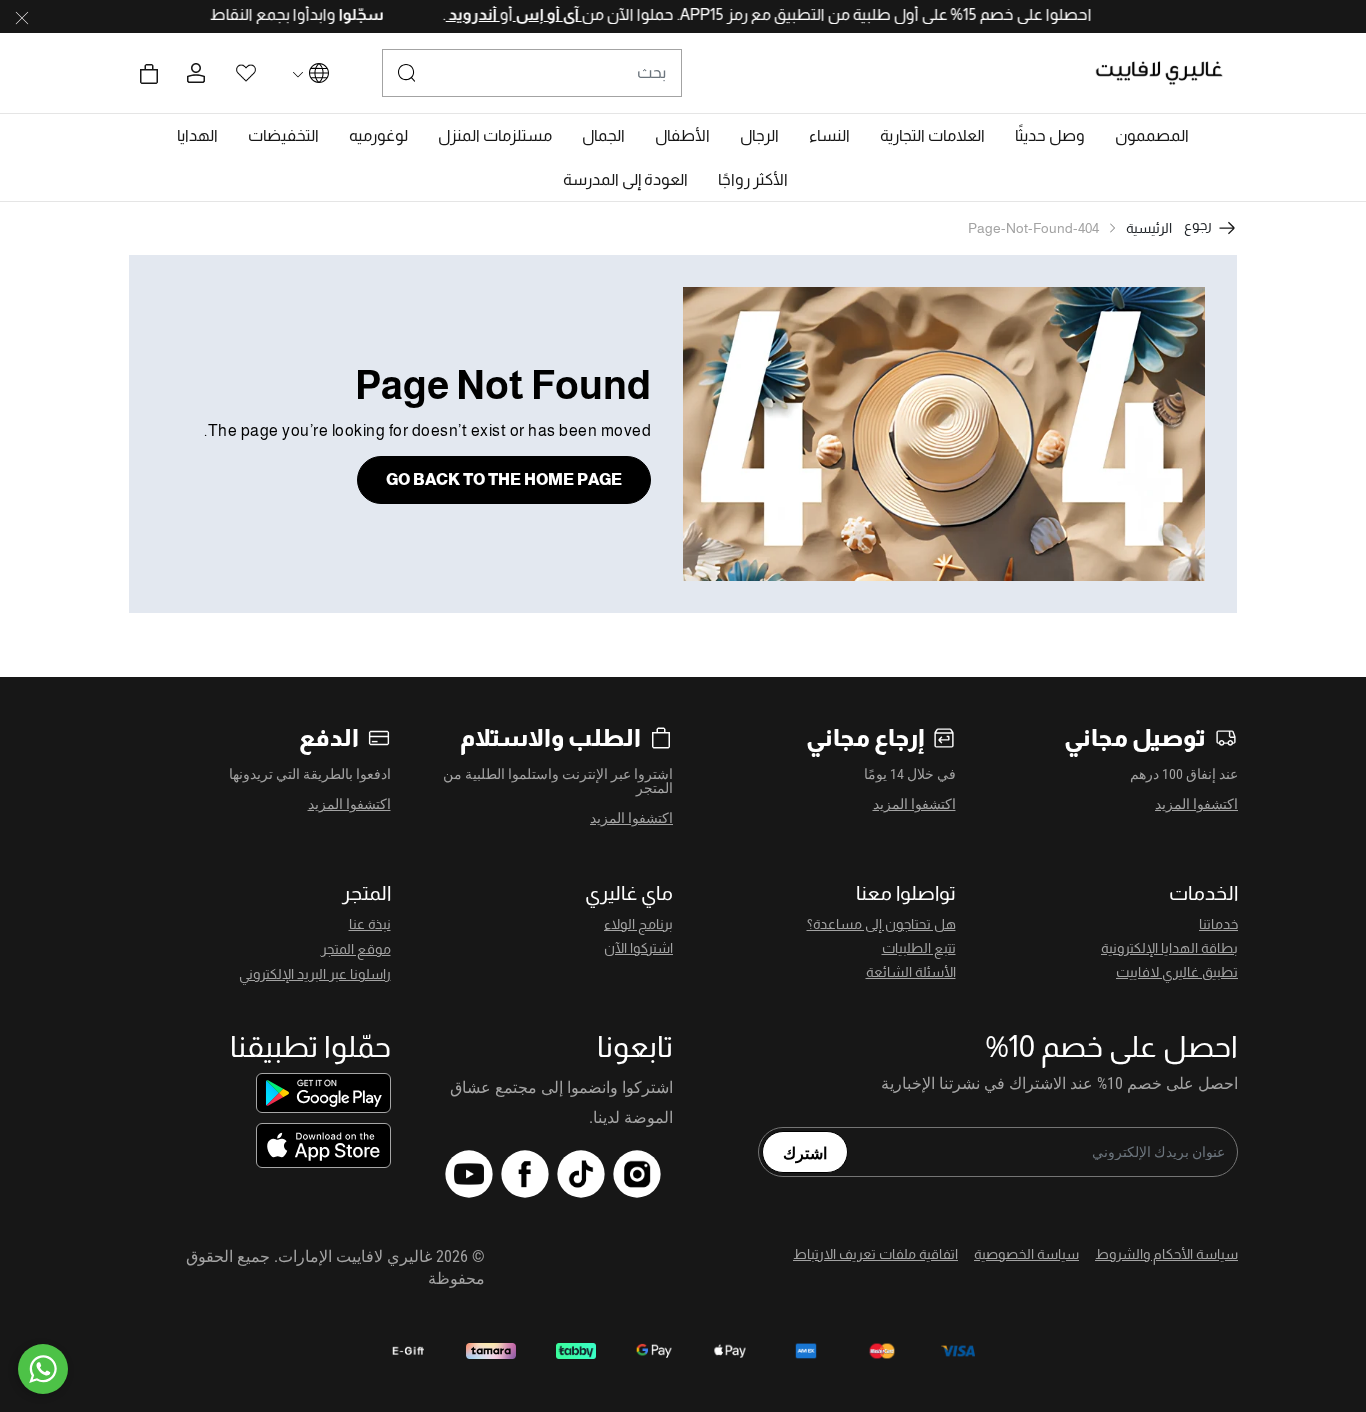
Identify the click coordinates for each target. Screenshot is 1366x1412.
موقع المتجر (356, 949)
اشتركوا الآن (638, 948)
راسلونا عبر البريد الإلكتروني (315, 974)
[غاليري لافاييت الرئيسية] (1167, 73)
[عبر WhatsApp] (43, 1369)
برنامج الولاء (638, 924)
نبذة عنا (370, 924)
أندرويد (446, 14)
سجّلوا (333, 14)
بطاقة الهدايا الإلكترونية (1169, 948)
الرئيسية (1149, 228)
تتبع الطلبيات (919, 948)
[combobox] (532, 73)
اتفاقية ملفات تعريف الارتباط (875, 1254)
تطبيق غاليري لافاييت (1177, 972)
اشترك (805, 1152)
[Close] (22, 17)
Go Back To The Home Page (504, 479)
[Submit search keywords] (407, 73)
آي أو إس (520, 14)
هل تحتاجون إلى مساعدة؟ (881, 924)
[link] (932, 136)
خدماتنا (1218, 924)
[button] (1152, 136)
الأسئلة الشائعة (911, 972)
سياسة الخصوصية (1026, 1254)
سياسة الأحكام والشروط (1166, 1254)
